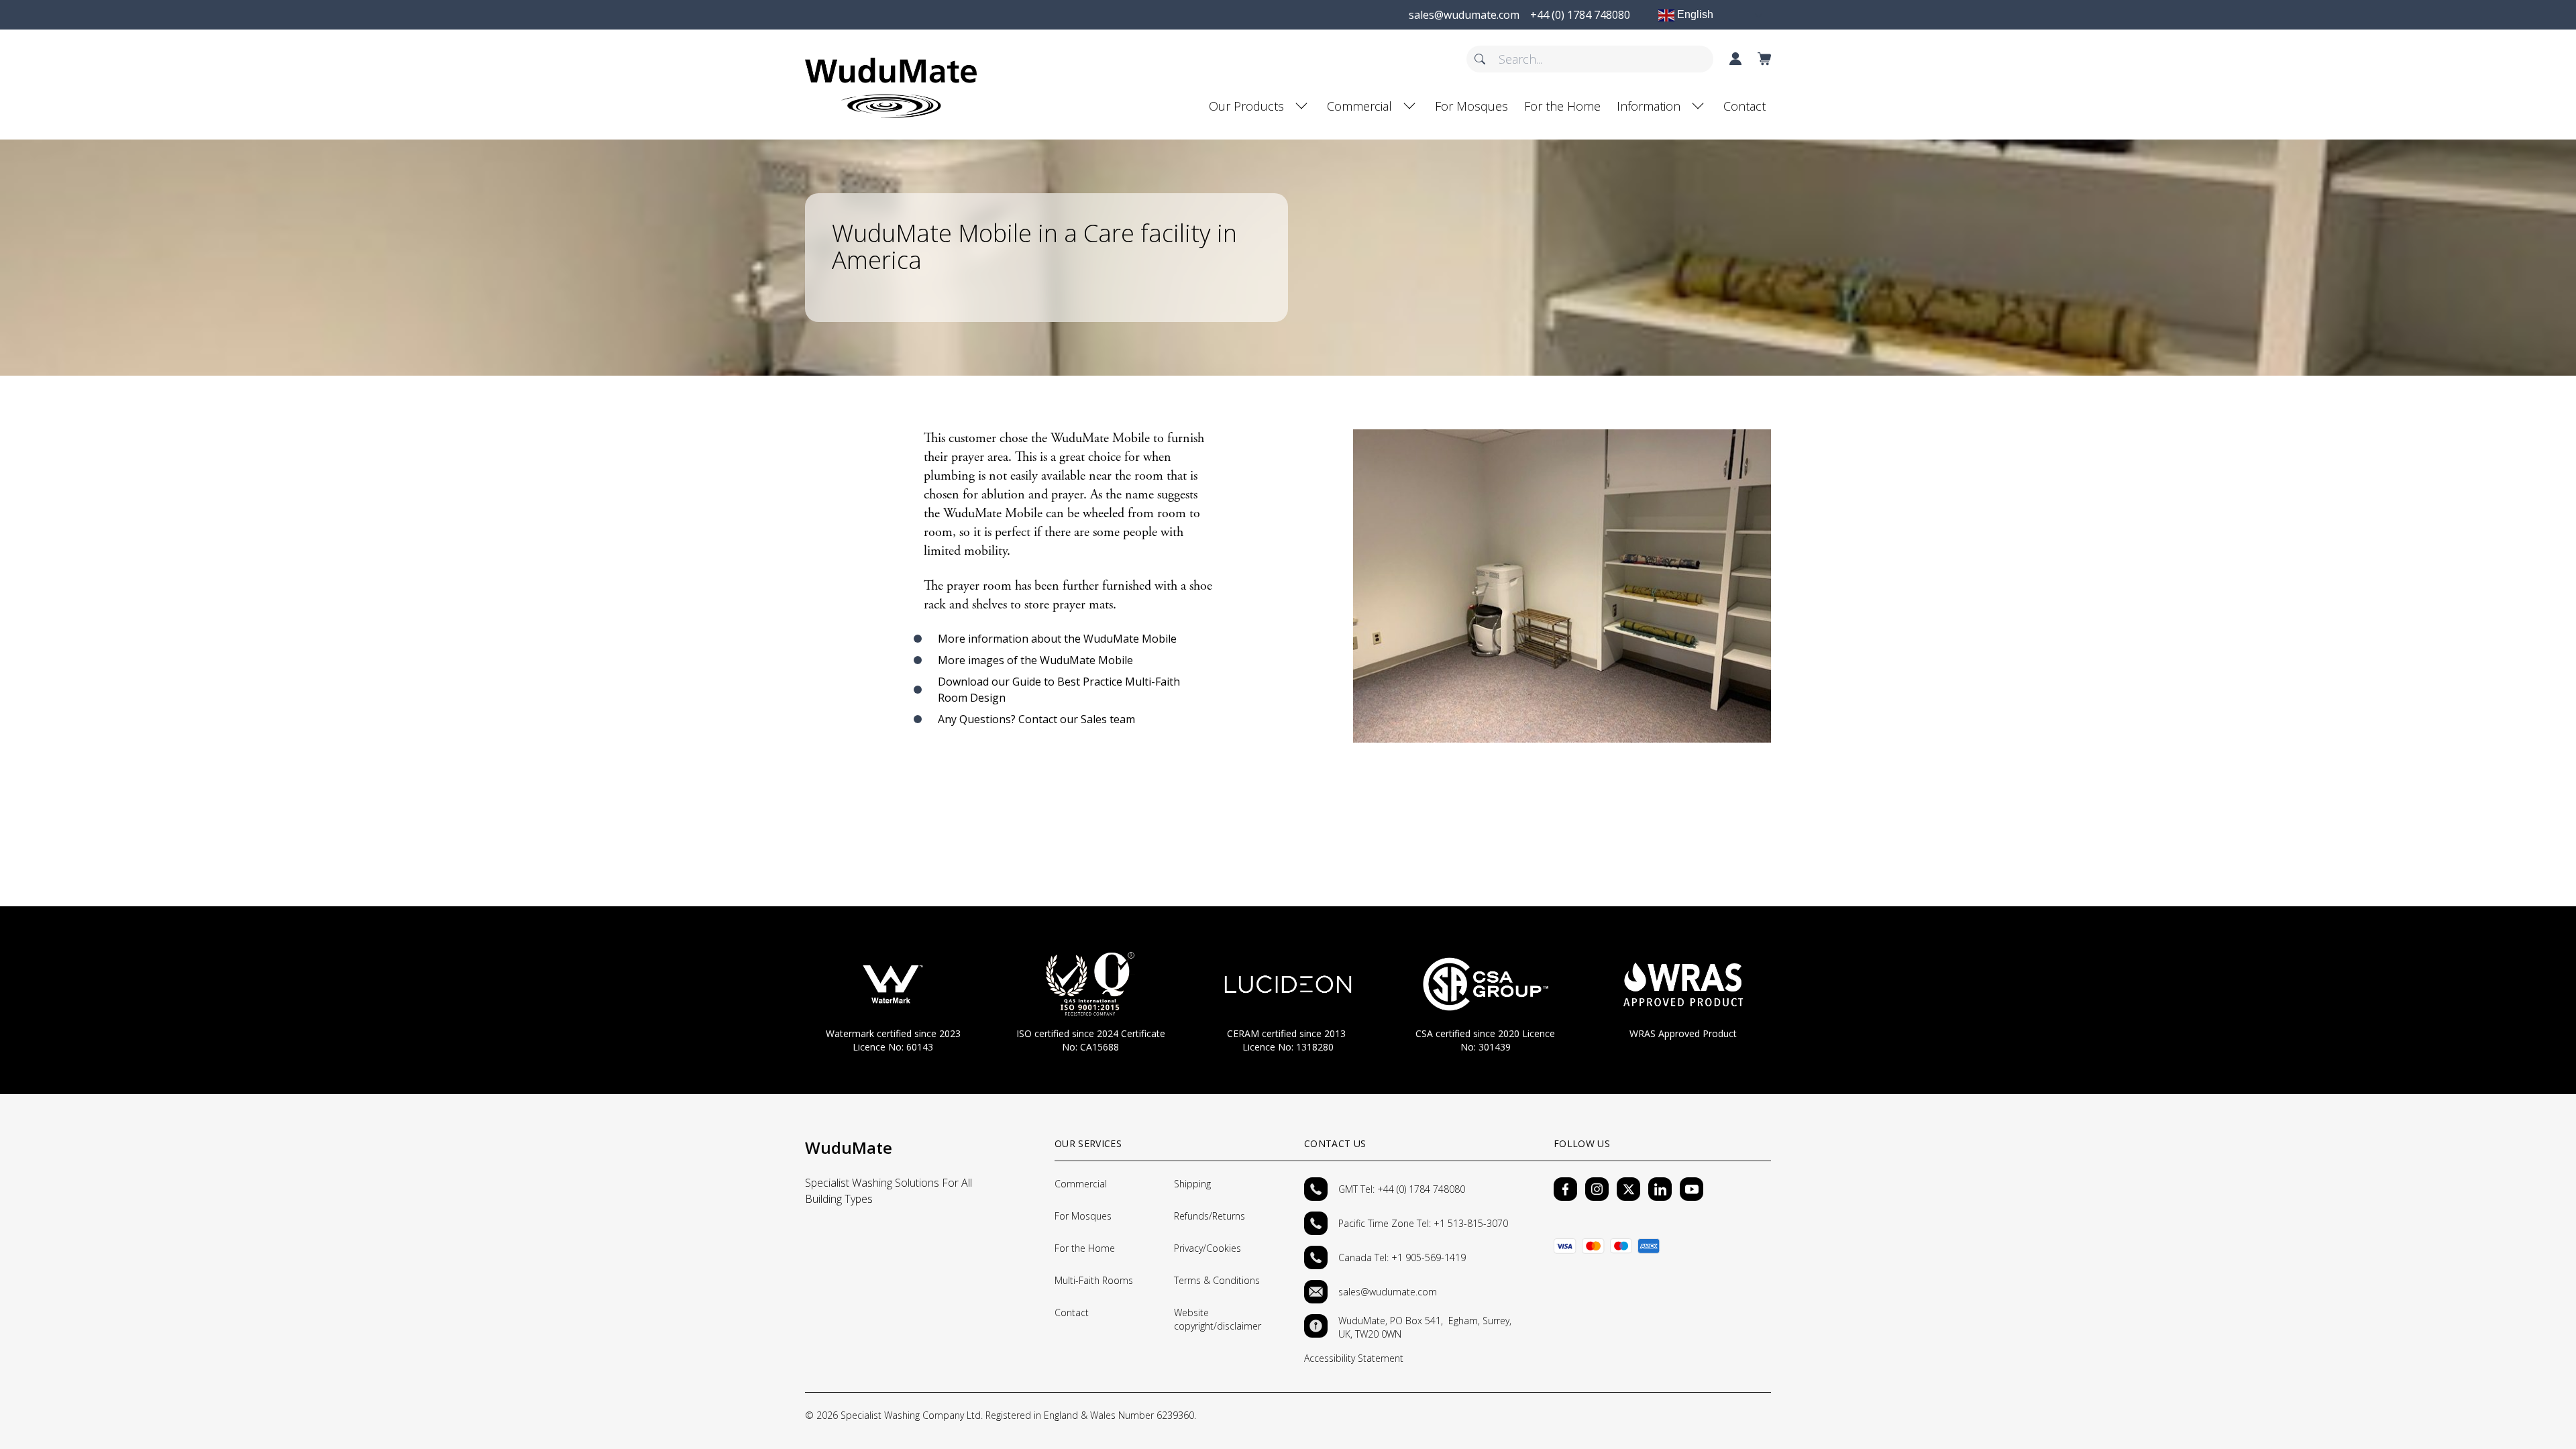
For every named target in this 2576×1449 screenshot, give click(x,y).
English (1694, 14)
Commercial (1359, 106)
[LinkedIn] (1660, 1189)
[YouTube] (1692, 1189)
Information (1649, 106)
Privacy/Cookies (1207, 1248)
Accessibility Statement (1354, 1358)
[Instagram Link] (1597, 1189)
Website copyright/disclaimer (1218, 1319)
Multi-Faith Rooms (1094, 1280)
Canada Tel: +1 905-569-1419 (1402, 1257)
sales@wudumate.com (1388, 1292)
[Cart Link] (1764, 59)
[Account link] (1735, 59)
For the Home (1562, 106)
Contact (1745, 106)
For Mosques (1471, 106)
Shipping (1192, 1184)
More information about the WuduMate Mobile (1057, 639)
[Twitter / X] (1628, 1189)
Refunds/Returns (1210, 1216)
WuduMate (849, 1147)
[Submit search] (1480, 59)
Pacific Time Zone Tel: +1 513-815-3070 (1425, 1223)
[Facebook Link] (1565, 1189)
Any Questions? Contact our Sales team (1036, 719)
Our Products (1246, 106)
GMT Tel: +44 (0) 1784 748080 (1402, 1189)
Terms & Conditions (1217, 1280)
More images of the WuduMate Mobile (1035, 660)
